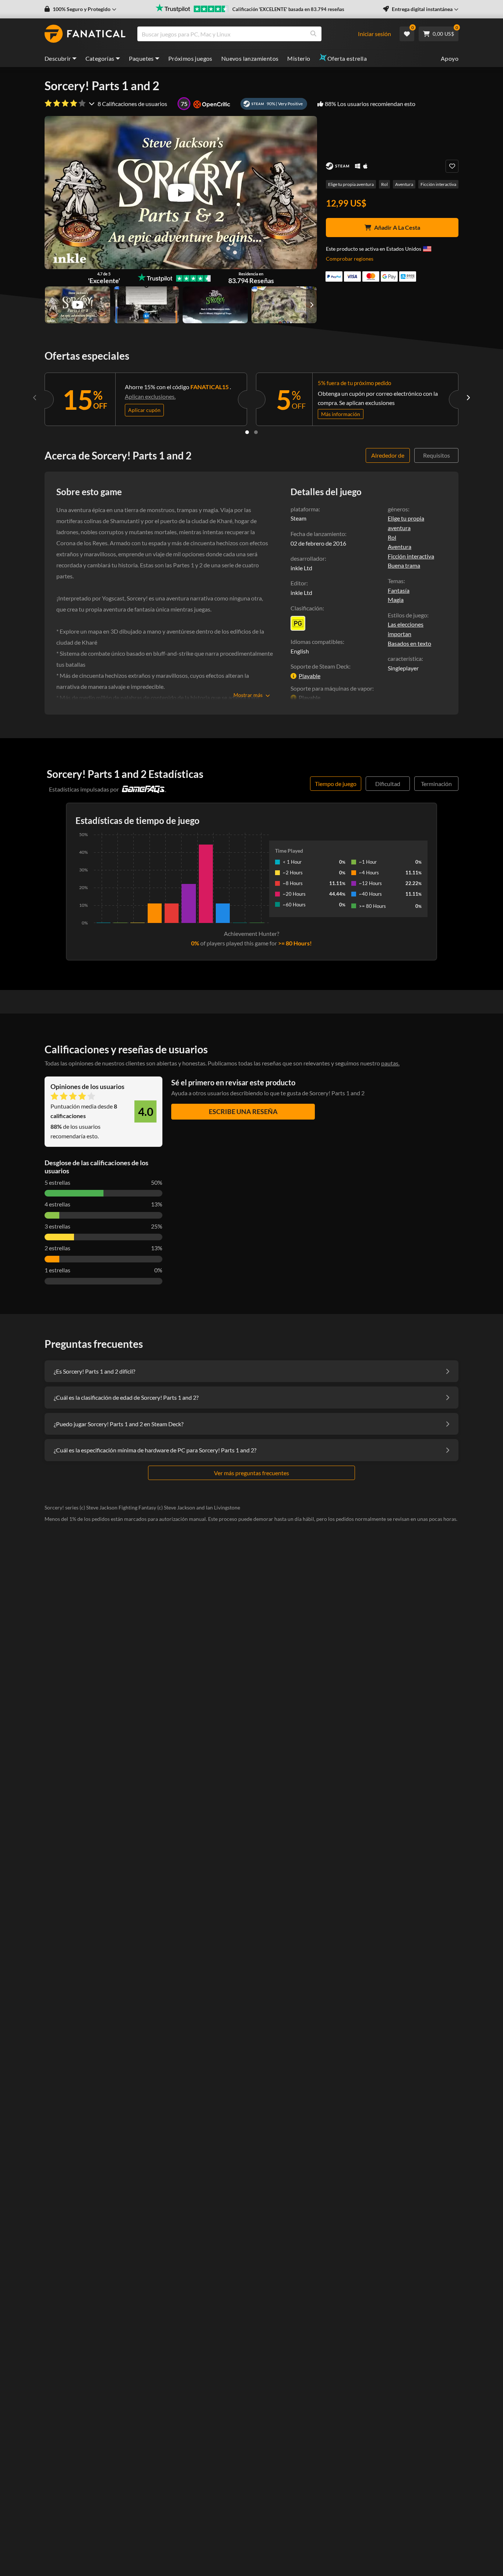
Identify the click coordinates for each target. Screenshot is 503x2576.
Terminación (436, 784)
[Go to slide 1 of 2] (247, 432)
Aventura (404, 184)
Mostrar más (248, 695)
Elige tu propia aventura (351, 184)
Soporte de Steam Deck (320, 666)
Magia (396, 600)
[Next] (468, 398)
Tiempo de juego (336, 784)
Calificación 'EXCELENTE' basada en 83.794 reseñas (288, 9)
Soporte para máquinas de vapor (331, 688)
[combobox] (251, 34)
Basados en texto (409, 643)
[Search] (313, 34)
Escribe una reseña (243, 1111)
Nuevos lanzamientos (250, 58)
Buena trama (404, 565)
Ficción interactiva (438, 184)
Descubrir (58, 58)
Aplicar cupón (144, 410)
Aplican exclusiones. (150, 396)
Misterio (299, 58)
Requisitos (437, 455)
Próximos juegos (190, 58)
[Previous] (35, 398)
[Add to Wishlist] (452, 166)
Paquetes (141, 58)
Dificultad (388, 784)
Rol (384, 184)
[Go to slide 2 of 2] (256, 432)
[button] (80, 9)
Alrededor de (388, 455)
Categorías (100, 58)
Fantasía (399, 590)
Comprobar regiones (350, 259)
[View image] (78, 305)
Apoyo (450, 58)
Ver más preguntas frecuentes (251, 1473)
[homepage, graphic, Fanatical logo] (85, 34)
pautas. (390, 1063)
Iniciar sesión (374, 34)
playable (309, 676)
